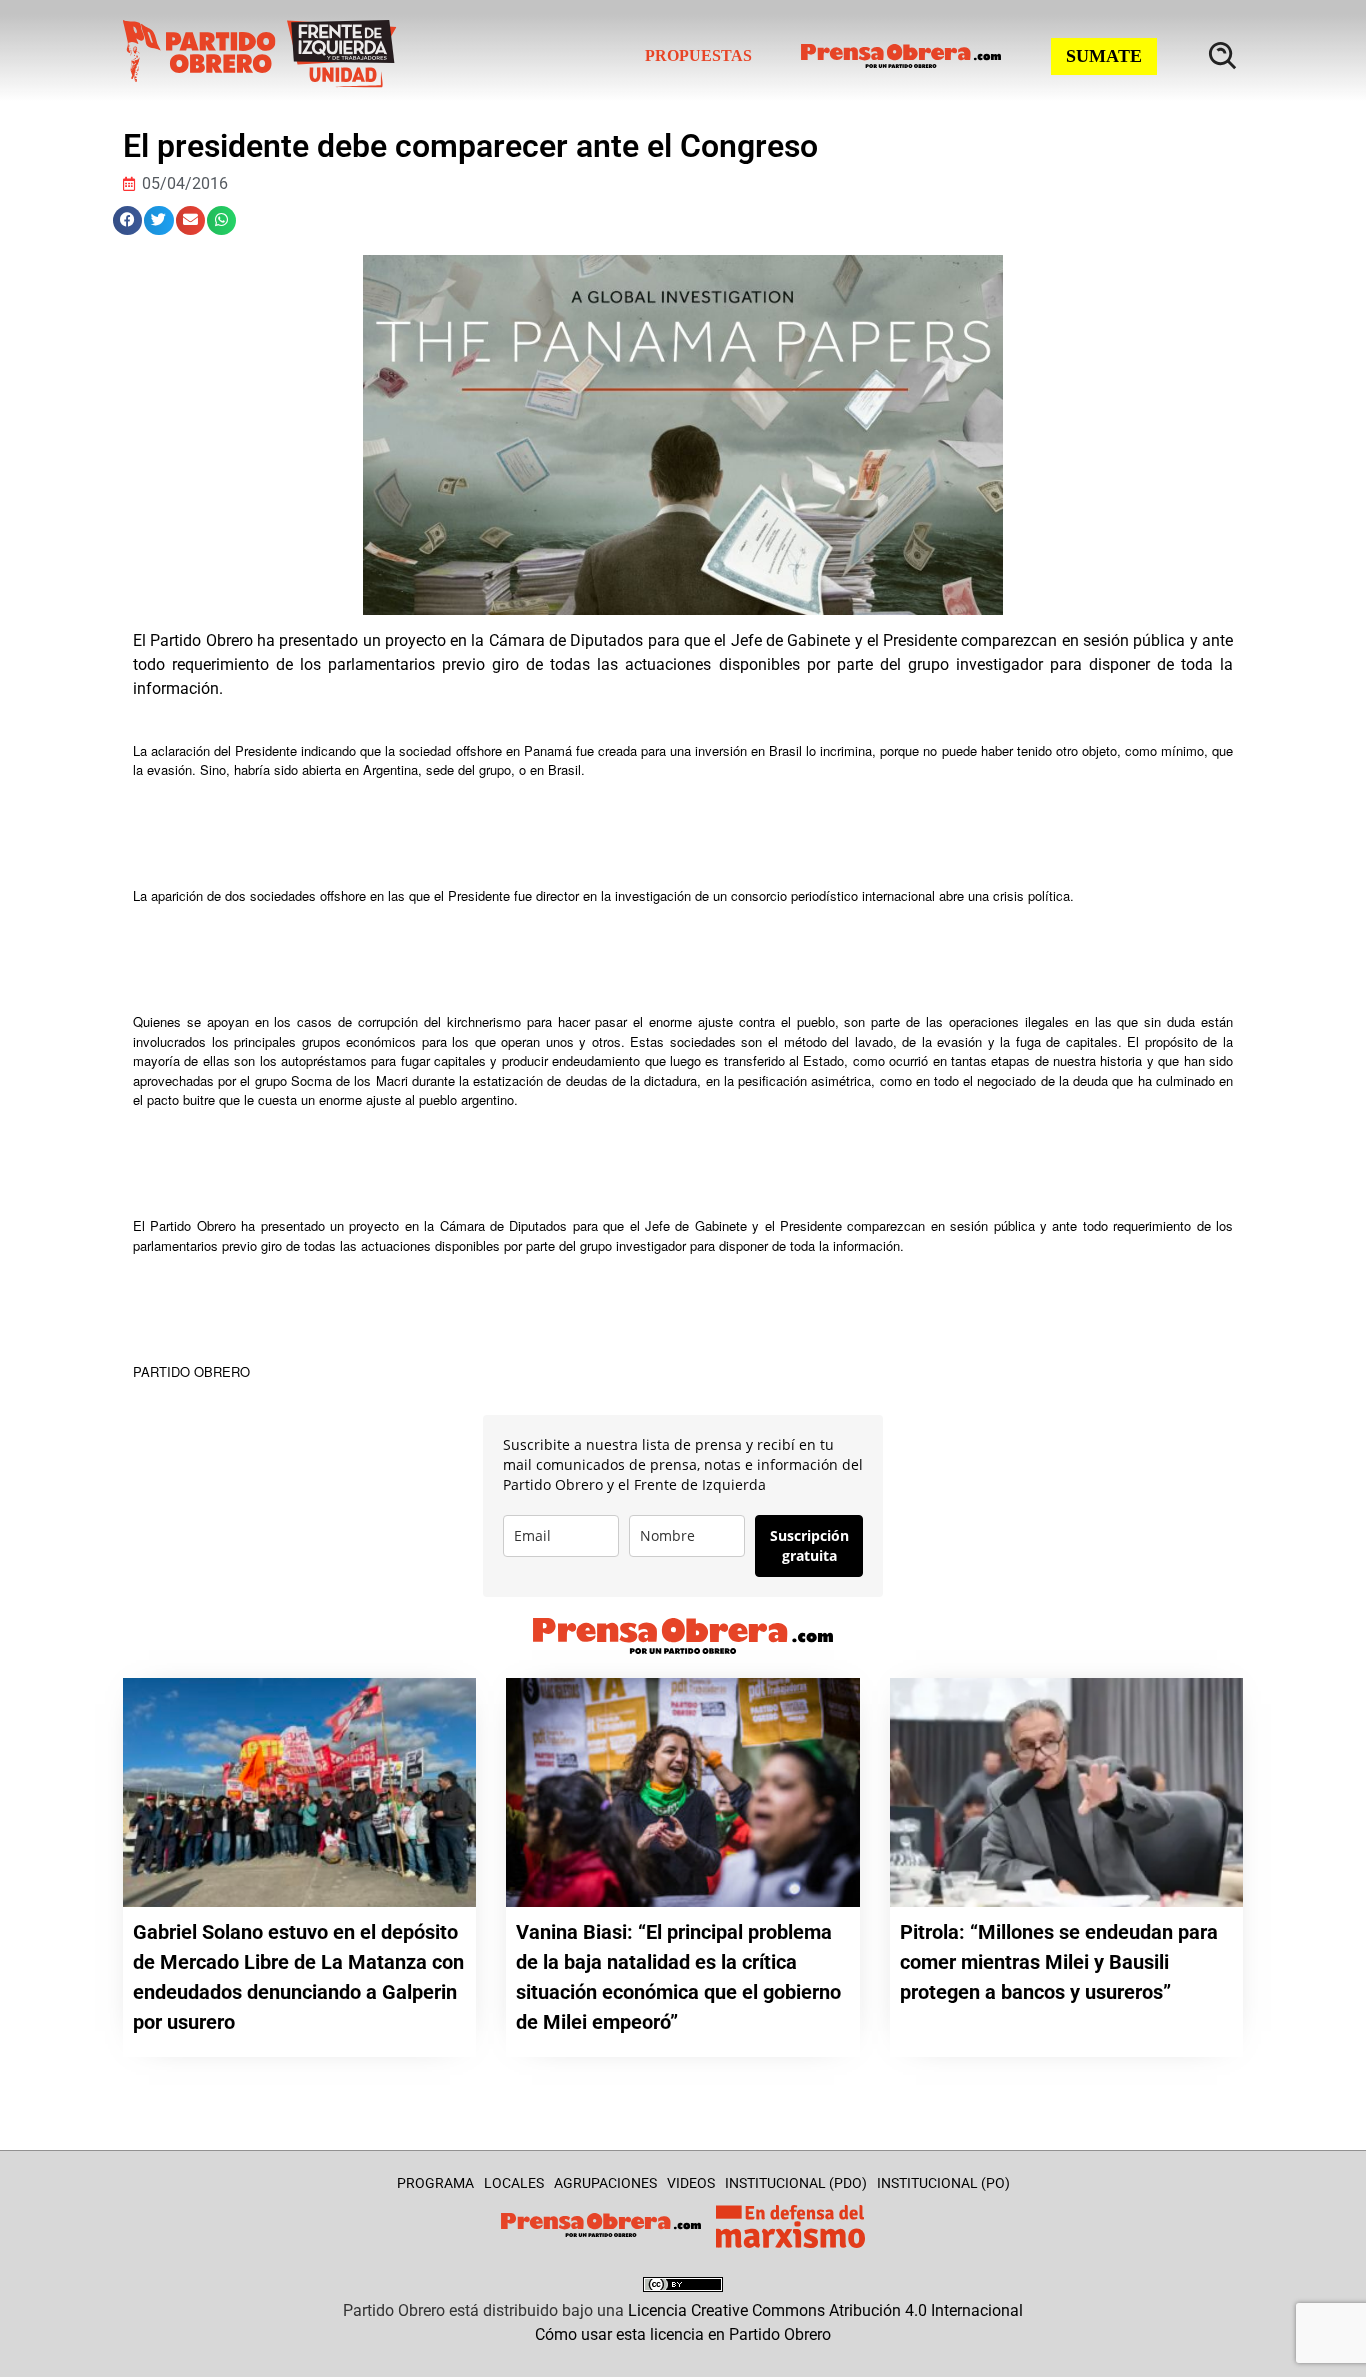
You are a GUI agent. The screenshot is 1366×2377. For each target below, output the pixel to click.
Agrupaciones (605, 2183)
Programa (435, 2183)
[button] (127, 220)
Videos (691, 2183)
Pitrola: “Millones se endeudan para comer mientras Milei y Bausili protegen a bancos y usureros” (1059, 1962)
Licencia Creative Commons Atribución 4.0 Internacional (825, 2310)
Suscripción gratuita (809, 1545)
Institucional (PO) (943, 2183)
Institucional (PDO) (796, 2183)
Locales (514, 2183)
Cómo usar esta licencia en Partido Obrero (683, 2334)
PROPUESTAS (698, 55)
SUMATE (1104, 56)
